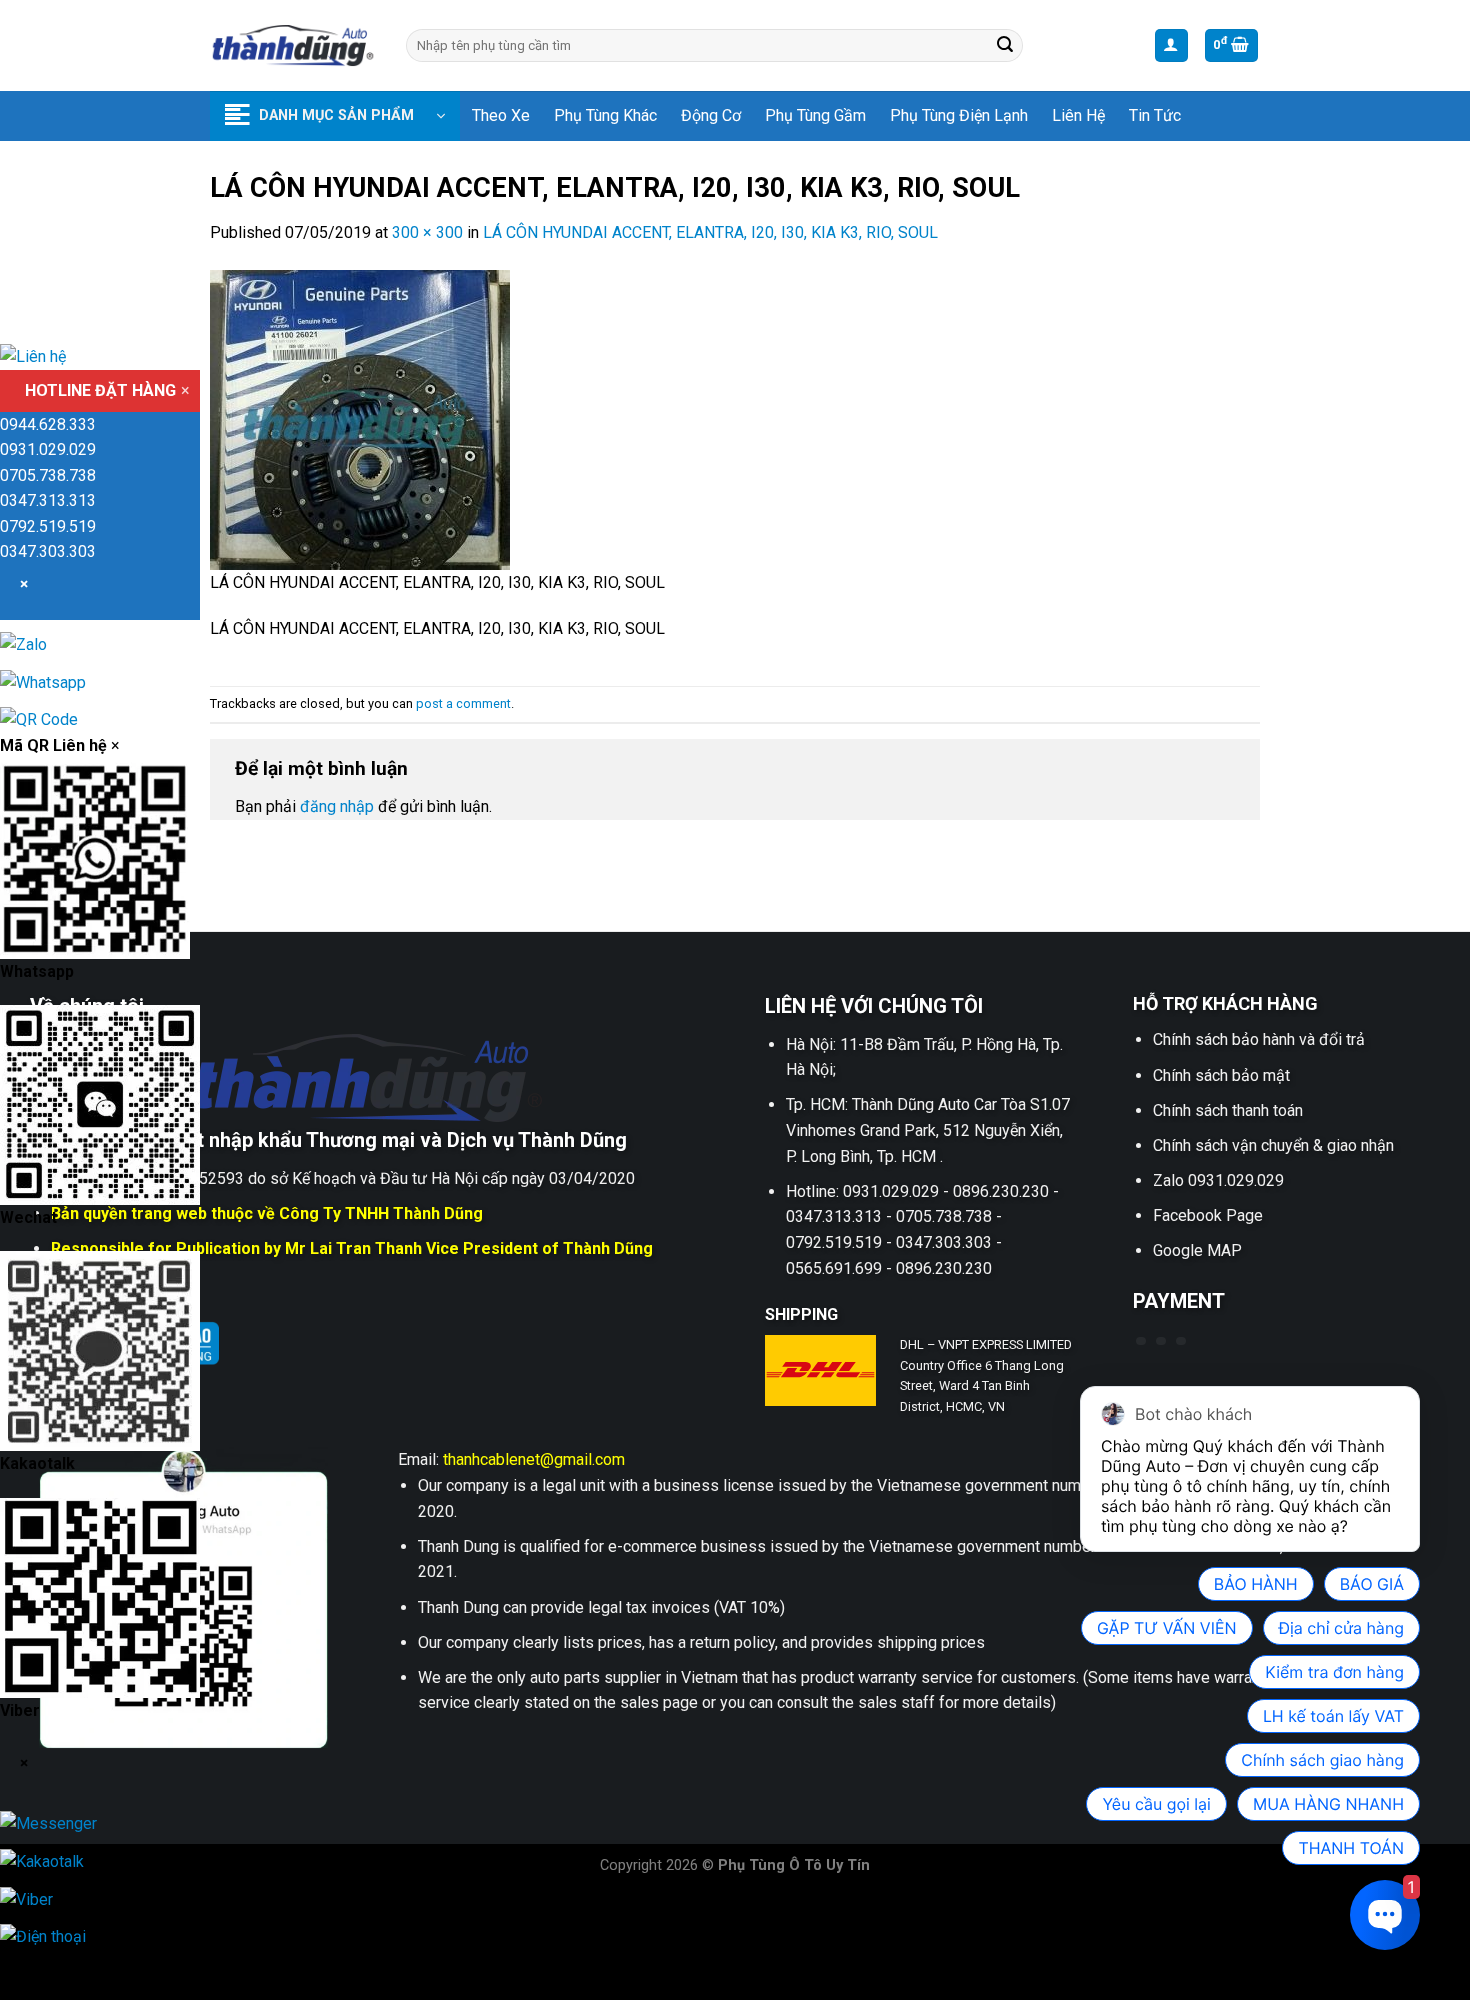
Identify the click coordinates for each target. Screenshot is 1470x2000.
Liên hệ (1078, 115)
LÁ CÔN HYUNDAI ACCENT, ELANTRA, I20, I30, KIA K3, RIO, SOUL (710, 232)
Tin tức (1155, 115)
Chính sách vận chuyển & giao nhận (1273, 1145)
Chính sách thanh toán (1228, 1110)
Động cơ (711, 115)
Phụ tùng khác (605, 115)
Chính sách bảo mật (1221, 1075)
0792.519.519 (48, 526)
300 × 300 (427, 232)
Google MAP (1197, 1250)
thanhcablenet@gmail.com (534, 1459)
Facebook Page (1208, 1215)
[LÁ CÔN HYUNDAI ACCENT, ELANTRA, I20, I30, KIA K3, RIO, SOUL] (360, 418)
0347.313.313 (48, 500)
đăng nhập (337, 806)
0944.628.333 (48, 424)
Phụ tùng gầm (815, 115)
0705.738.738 (48, 475)
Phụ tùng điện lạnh (959, 115)
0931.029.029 (48, 449)
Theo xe (501, 115)
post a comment (463, 703)
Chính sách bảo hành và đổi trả (1259, 1039)
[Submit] (1005, 46)
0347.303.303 (48, 551)
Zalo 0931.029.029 (1218, 1180)
